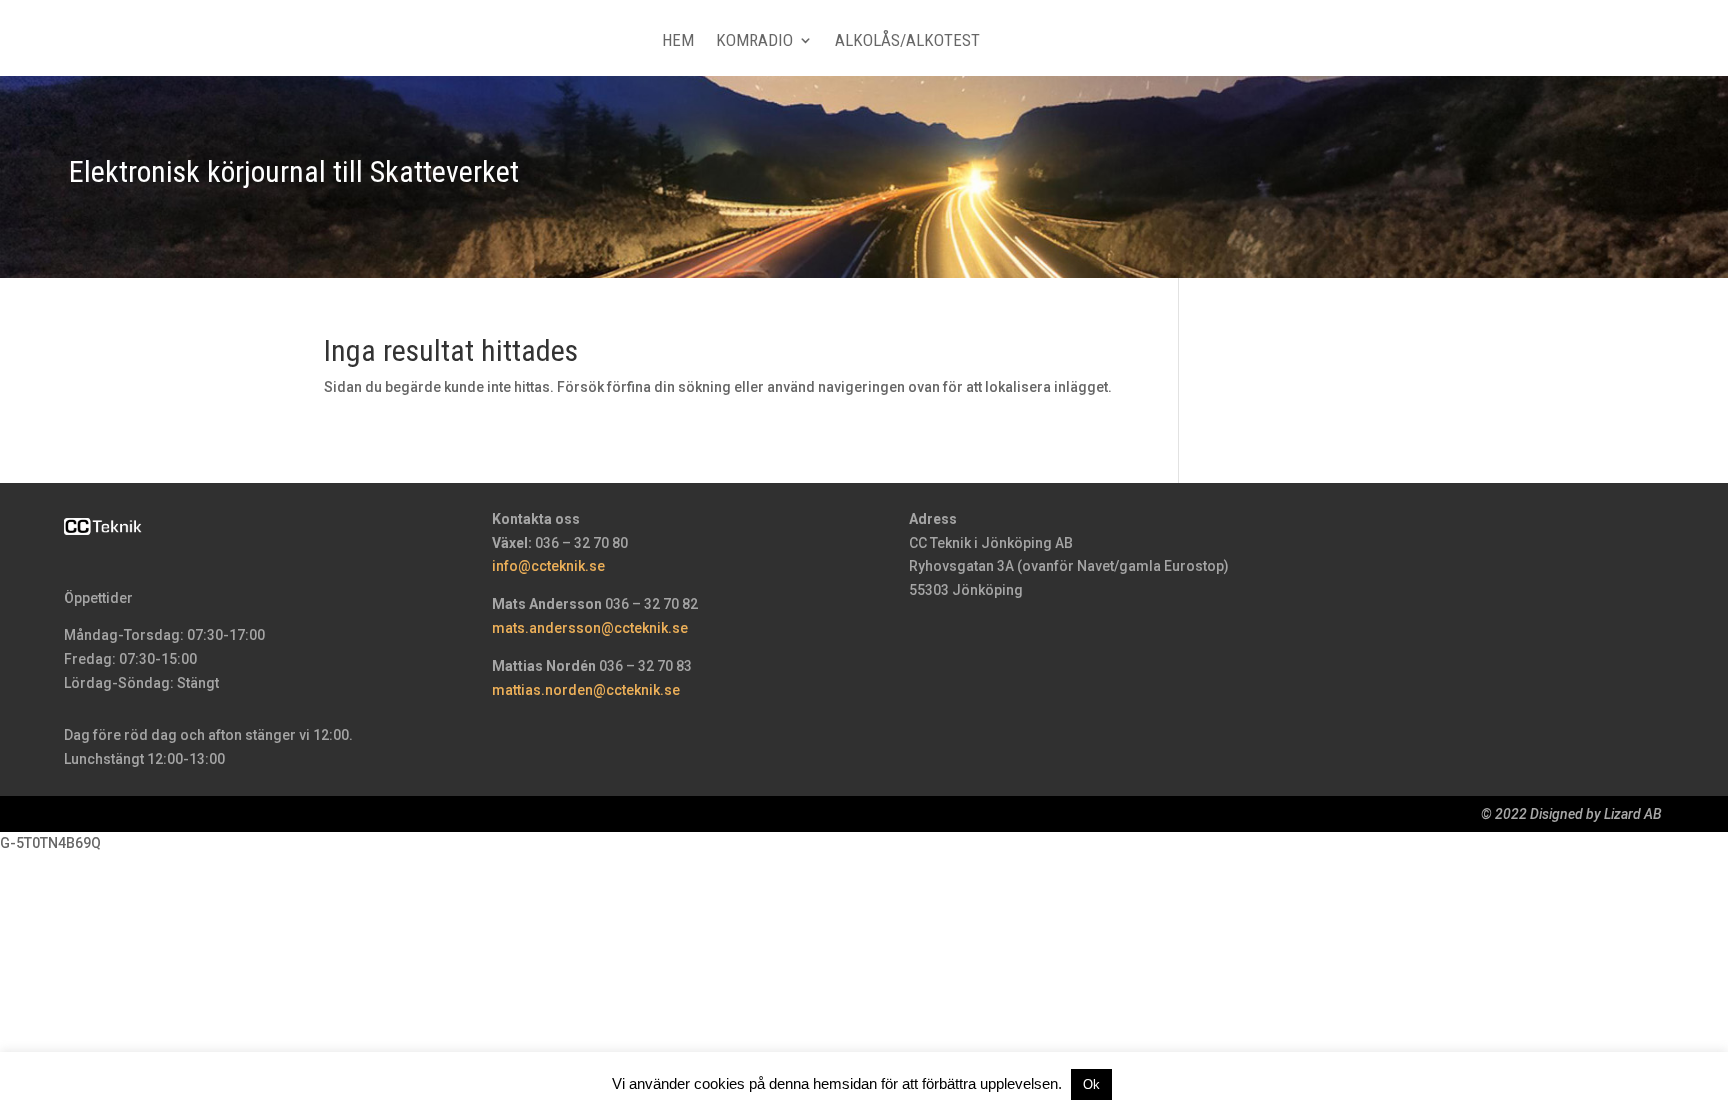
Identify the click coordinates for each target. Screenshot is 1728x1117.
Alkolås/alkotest (907, 41)
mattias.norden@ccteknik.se (586, 690)
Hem (678, 41)
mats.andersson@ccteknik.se (590, 628)
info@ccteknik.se (548, 566)
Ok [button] (1091, 1084)
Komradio (754, 41)
